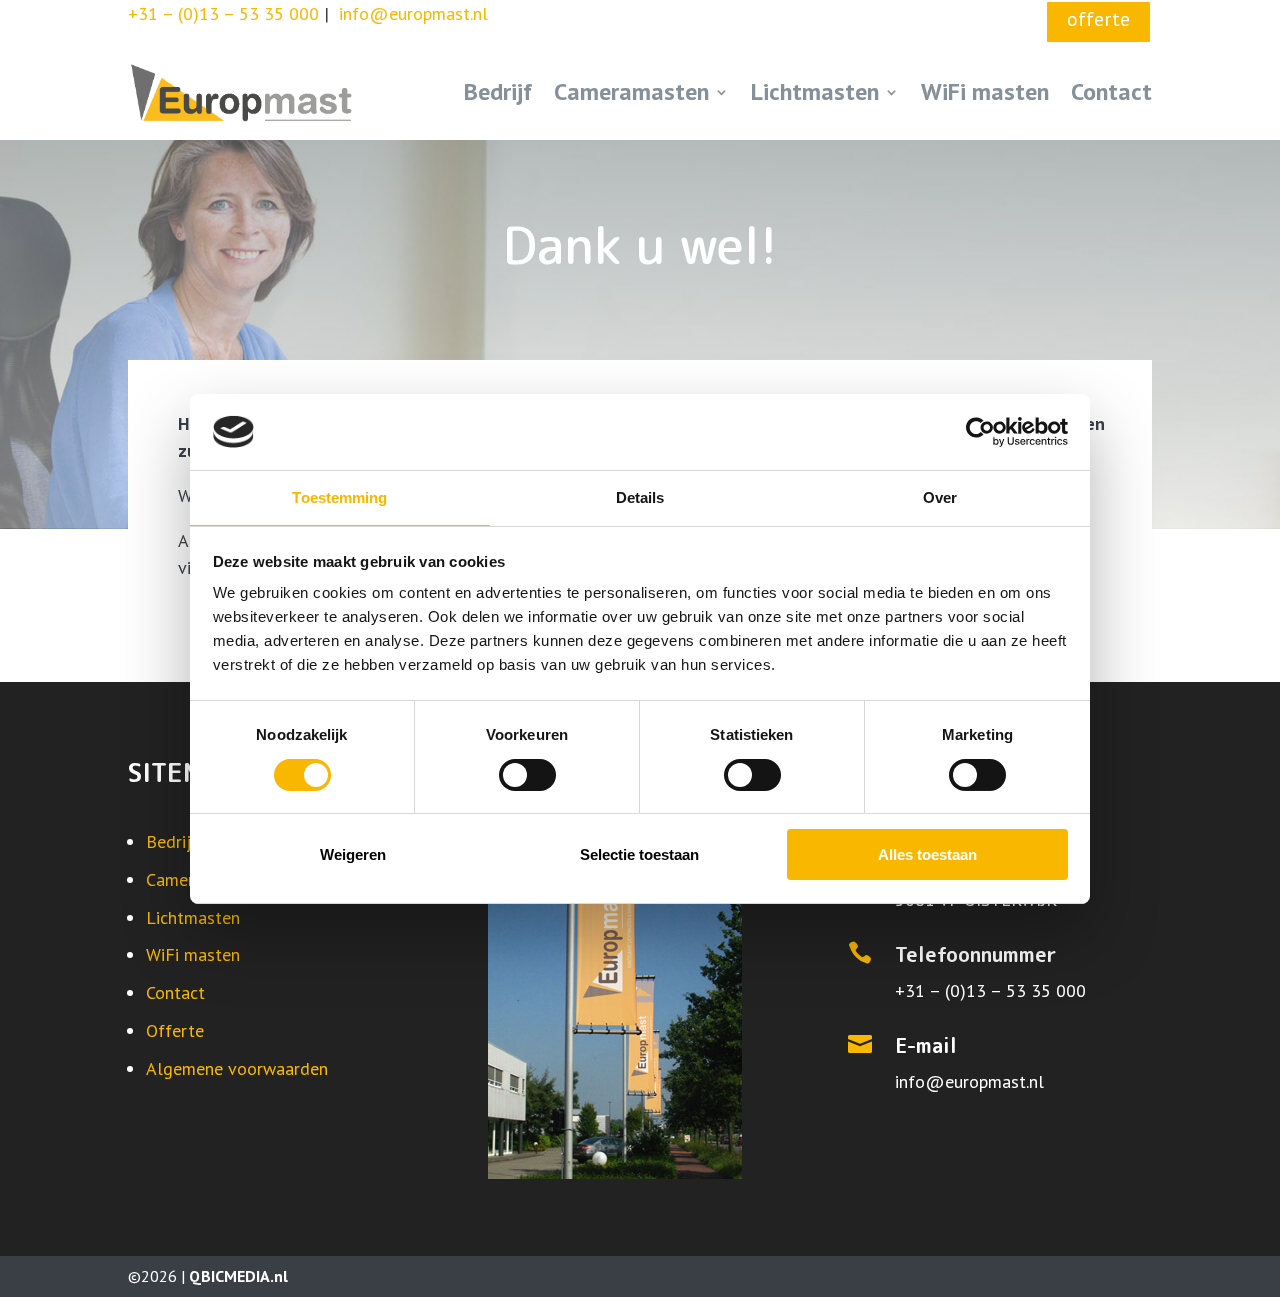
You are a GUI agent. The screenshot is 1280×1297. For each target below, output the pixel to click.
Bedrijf (498, 91)
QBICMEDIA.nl (238, 1276)
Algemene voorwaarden (237, 1068)
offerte (1098, 19)
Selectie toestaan (639, 854)
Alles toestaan (927, 854)
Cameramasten (631, 91)
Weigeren (353, 854)
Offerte (175, 1030)
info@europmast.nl (969, 1081)
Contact (1111, 91)
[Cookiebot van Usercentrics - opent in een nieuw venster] (980, 432)
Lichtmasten (815, 91)
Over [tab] (940, 497)
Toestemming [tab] (339, 497)
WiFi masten (985, 91)
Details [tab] (640, 497)
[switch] (527, 775)
